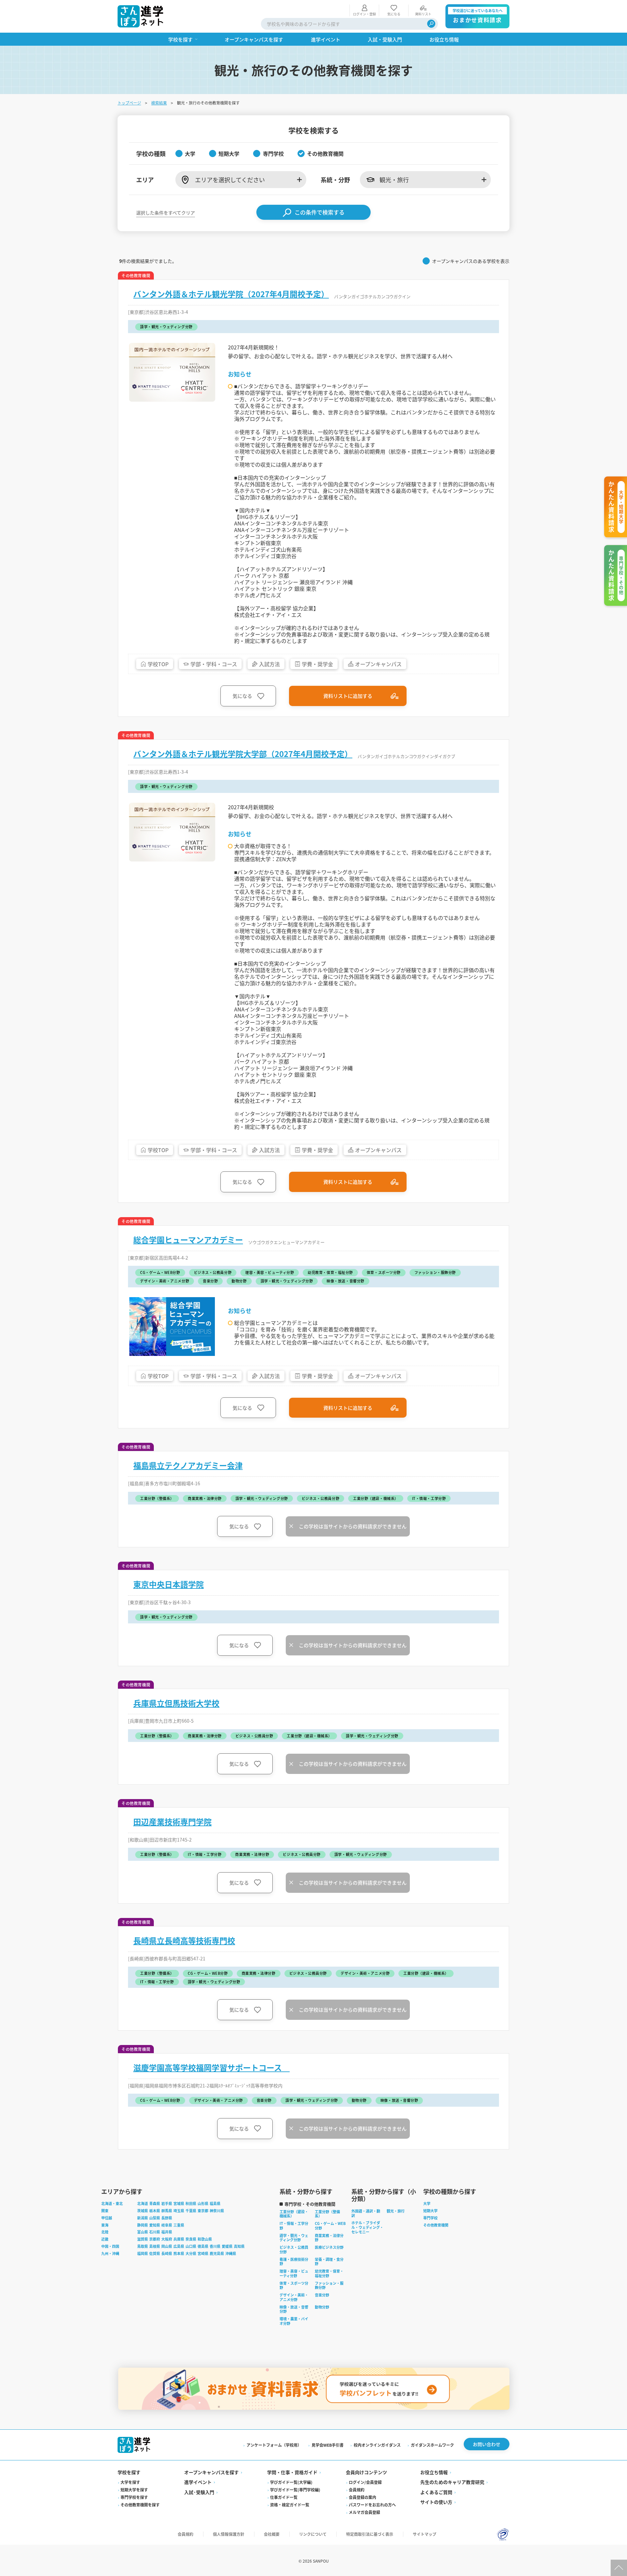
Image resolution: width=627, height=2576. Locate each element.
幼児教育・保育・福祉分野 (329, 2273)
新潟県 (143, 2218)
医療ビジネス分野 (329, 2247)
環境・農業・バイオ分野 (294, 2321)
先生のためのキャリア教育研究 (452, 2482)
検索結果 (159, 103)
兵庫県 (179, 2239)
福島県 (215, 2203)
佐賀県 (155, 2253)
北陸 (105, 2232)
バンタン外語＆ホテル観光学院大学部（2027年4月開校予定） (243, 754)
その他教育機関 (436, 2225)
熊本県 (179, 2253)
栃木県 (155, 2211)
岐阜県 (167, 2225)
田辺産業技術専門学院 (172, 1822)
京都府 (155, 2239)
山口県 (191, 2246)
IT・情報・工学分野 (294, 2226)
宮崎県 (203, 2253)
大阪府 (167, 2239)
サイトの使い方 (436, 2502)
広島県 (179, 2246)
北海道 (143, 2203)
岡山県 (167, 2246)
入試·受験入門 (199, 2492)
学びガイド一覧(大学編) (291, 2482)
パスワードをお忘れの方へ (372, 2505)
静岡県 (143, 2225)
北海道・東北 (112, 2203)
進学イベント (198, 2482)
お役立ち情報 (434, 2472)
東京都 (203, 2211)
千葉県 (191, 2211)
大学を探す (130, 2482)
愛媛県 (227, 2246)
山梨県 (155, 2218)
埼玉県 (179, 2211)
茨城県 (143, 2211)
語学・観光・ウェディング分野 (294, 2238)
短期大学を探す (134, 2490)
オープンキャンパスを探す (211, 2472)
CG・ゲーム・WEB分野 (330, 2226)
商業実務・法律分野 (329, 2238)
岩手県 (167, 2203)
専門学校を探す (134, 2497)
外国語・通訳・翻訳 (366, 2213)
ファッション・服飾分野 (329, 2285)
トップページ (129, 103)
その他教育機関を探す (140, 2505)
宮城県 (179, 2203)
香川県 (215, 2246)
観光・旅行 (396, 2211)
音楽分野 (322, 2295)
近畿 (105, 2239)
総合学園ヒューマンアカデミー (188, 1240)
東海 (105, 2225)
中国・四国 (110, 2246)
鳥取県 (143, 2246)
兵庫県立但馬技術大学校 (176, 1703)
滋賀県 (143, 2239)
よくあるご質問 (436, 2492)
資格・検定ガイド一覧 (290, 2505)
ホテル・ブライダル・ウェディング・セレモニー (367, 2227)
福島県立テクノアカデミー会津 (188, 1465)
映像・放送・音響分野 (294, 2309)
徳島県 (203, 2246)
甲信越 (107, 2218)
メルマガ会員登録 (364, 2512)
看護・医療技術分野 (294, 2262)
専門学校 (430, 2218)
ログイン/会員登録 (365, 2482)
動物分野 (322, 2307)
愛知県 (155, 2225)
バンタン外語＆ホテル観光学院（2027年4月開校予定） (231, 294)
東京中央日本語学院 (169, 1584)
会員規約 (357, 2490)
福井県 (167, 2232)
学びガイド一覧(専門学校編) (295, 2490)
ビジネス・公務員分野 (294, 2249)
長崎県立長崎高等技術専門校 (184, 1940)
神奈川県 (217, 2211)
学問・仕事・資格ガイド (292, 2472)
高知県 (239, 2246)
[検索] (431, 24)
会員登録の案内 (362, 2497)
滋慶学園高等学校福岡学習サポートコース (211, 2068)
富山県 (143, 2232)
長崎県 (167, 2253)
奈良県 (191, 2239)
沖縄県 (231, 2253)
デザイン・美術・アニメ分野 (294, 2297)
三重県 (179, 2225)
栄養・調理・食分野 (329, 2262)
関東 (105, 2211)
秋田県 (191, 2203)
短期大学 (430, 2211)
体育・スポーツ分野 (294, 2285)
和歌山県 (205, 2239)
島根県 (155, 2246)
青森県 (155, 2203)
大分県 (191, 2253)
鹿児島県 (217, 2253)
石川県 (155, 2232)
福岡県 (143, 2253)
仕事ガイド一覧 (284, 2497)
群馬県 (167, 2211)
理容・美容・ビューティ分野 (294, 2273)
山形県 (203, 2203)
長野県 (167, 2218)
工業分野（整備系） (327, 2214)
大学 (427, 2203)
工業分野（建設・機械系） (294, 2214)
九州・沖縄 (110, 2253)
